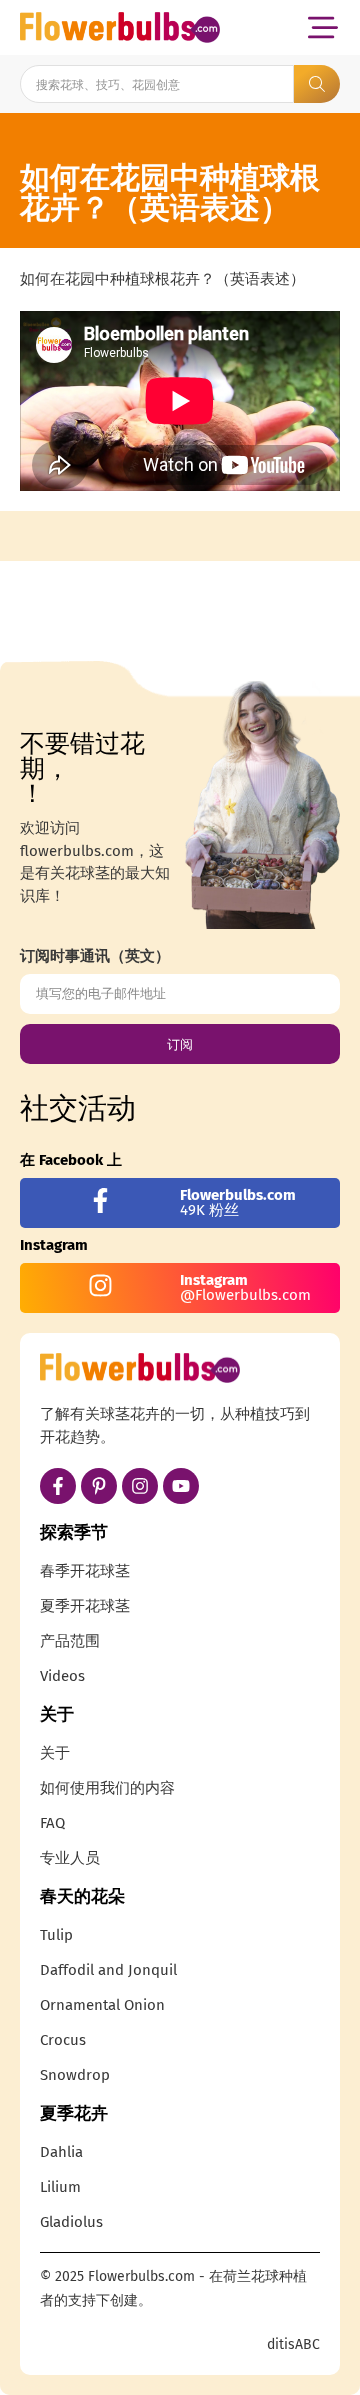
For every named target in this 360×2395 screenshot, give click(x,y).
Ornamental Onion (102, 2005)
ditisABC (293, 2344)
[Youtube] (181, 1486)
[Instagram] (140, 1486)
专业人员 (70, 1858)
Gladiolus (71, 2222)
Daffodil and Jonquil (108, 1970)
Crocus (63, 2040)
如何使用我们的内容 (107, 1788)
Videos (62, 1676)
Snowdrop (75, 2075)
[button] (322, 27)
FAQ (52, 1823)
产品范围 (70, 1641)
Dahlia (61, 2152)
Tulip (56, 1935)
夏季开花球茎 (85, 1606)
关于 (55, 1753)
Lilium (60, 2187)
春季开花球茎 (85, 1571)
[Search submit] (317, 84)
